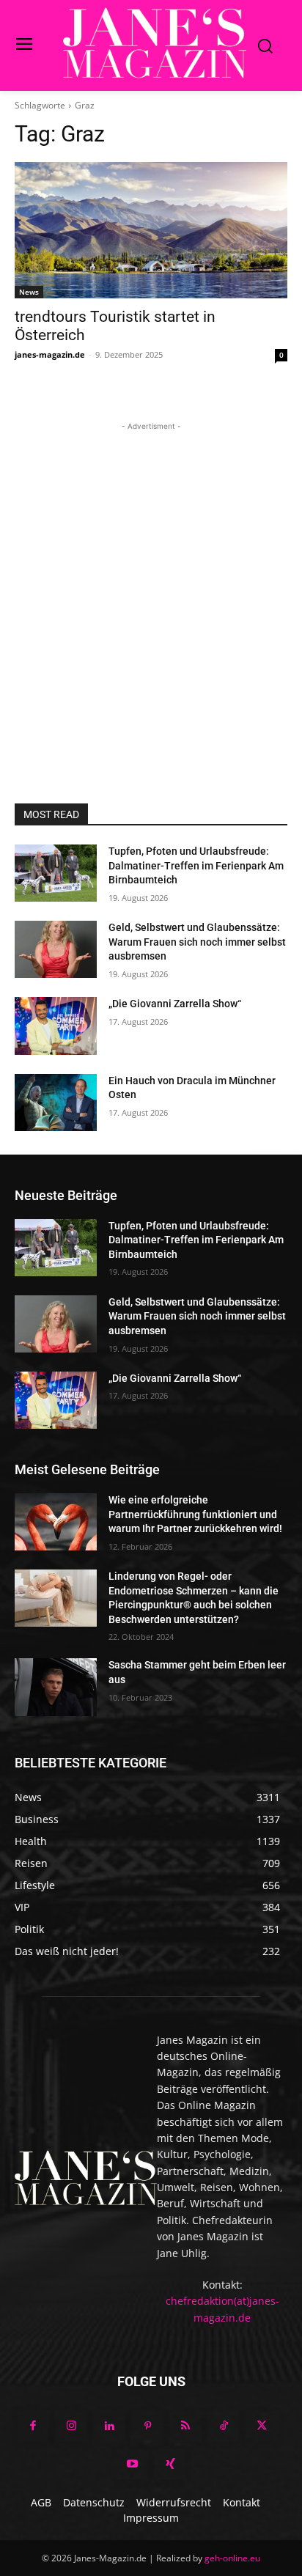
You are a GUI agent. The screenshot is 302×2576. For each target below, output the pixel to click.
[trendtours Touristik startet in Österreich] (151, 230)
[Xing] (170, 2465)
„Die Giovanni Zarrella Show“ (175, 1004)
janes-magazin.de (50, 354)
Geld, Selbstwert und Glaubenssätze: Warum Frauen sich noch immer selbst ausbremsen (197, 942)
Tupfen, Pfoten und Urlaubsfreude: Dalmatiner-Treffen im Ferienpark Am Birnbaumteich (196, 865)
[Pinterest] (147, 2426)
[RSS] (185, 2426)
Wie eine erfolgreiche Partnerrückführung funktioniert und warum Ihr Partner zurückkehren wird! (195, 1514)
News (29, 292)
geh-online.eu (232, 2558)
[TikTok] (224, 2426)
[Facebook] (33, 2426)
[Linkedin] (109, 2426)
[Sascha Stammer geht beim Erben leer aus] (56, 1687)
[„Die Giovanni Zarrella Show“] (56, 1026)
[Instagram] (71, 2426)
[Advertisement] (151, 585)
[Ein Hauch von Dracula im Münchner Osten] (56, 1103)
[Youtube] (132, 2465)
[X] (262, 2426)
